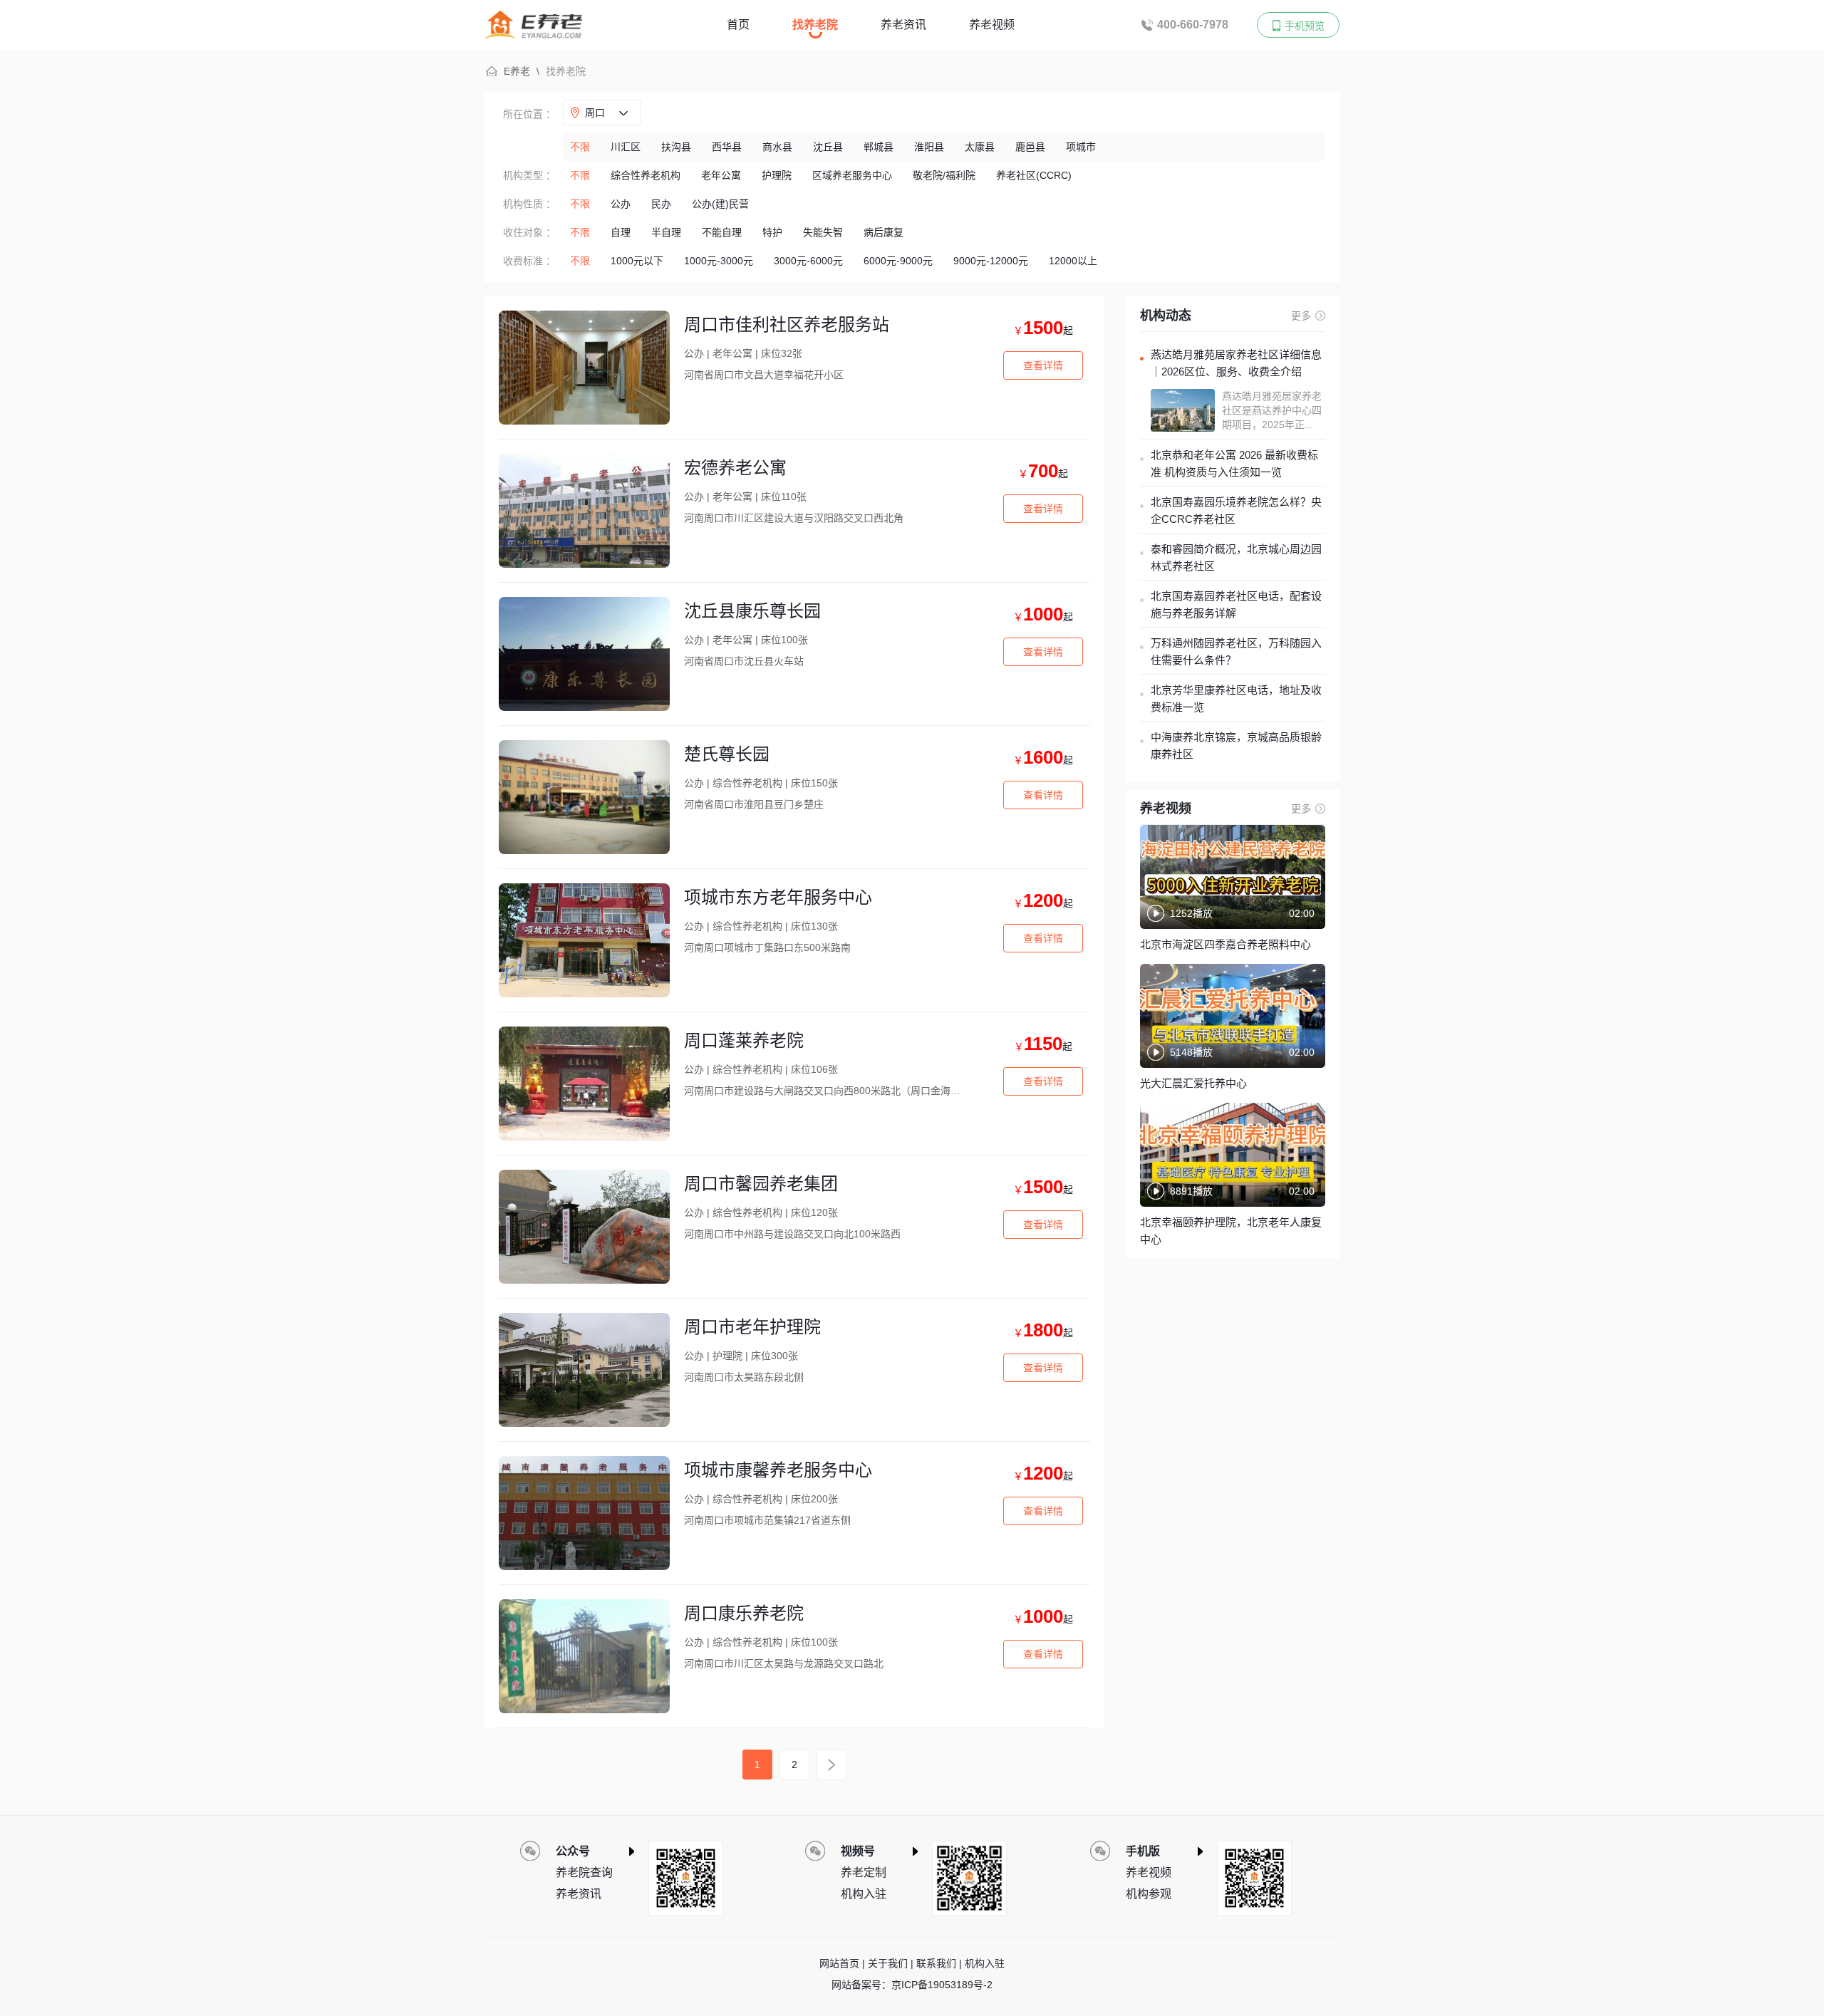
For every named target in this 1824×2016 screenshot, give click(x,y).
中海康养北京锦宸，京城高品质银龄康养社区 (1236, 745)
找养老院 (815, 25)
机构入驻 (864, 1894)
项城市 (1081, 147)
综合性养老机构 (646, 175)
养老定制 (864, 1872)
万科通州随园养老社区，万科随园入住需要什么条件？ (1236, 651)
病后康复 (883, 232)
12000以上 (1073, 261)
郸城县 (879, 147)
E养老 (517, 71)
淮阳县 (929, 147)
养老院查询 (584, 1872)
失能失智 (823, 232)
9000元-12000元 (991, 261)
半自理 (666, 232)
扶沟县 (676, 147)
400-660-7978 (1193, 25)
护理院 (777, 175)
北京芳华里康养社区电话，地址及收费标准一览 (1236, 698)
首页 (738, 25)
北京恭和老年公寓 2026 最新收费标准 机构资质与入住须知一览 (1234, 463)
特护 (772, 232)
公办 (621, 204)
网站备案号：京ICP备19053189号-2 (912, 1985)
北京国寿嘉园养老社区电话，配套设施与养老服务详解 (1236, 604)
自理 (621, 232)
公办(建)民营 (720, 204)
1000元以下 (637, 261)
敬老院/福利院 (944, 175)
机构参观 (1149, 1894)
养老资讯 (903, 25)
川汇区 (626, 147)
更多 (1301, 316)
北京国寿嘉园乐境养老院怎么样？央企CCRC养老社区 (1236, 510)
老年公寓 (721, 175)
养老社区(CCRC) (1034, 175)
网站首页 (839, 1963)
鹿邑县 (1030, 147)
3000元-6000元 (808, 261)
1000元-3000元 (719, 261)
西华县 (727, 147)
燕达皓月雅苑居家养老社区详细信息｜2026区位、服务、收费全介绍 (1236, 363)
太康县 (980, 147)
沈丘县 (828, 147)
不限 (580, 147)
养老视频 (992, 25)
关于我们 (888, 1963)
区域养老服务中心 (852, 175)
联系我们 (936, 1963)
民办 (661, 204)
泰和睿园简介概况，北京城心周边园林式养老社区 (1236, 557)
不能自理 (722, 232)
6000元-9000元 (898, 261)
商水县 (777, 147)
